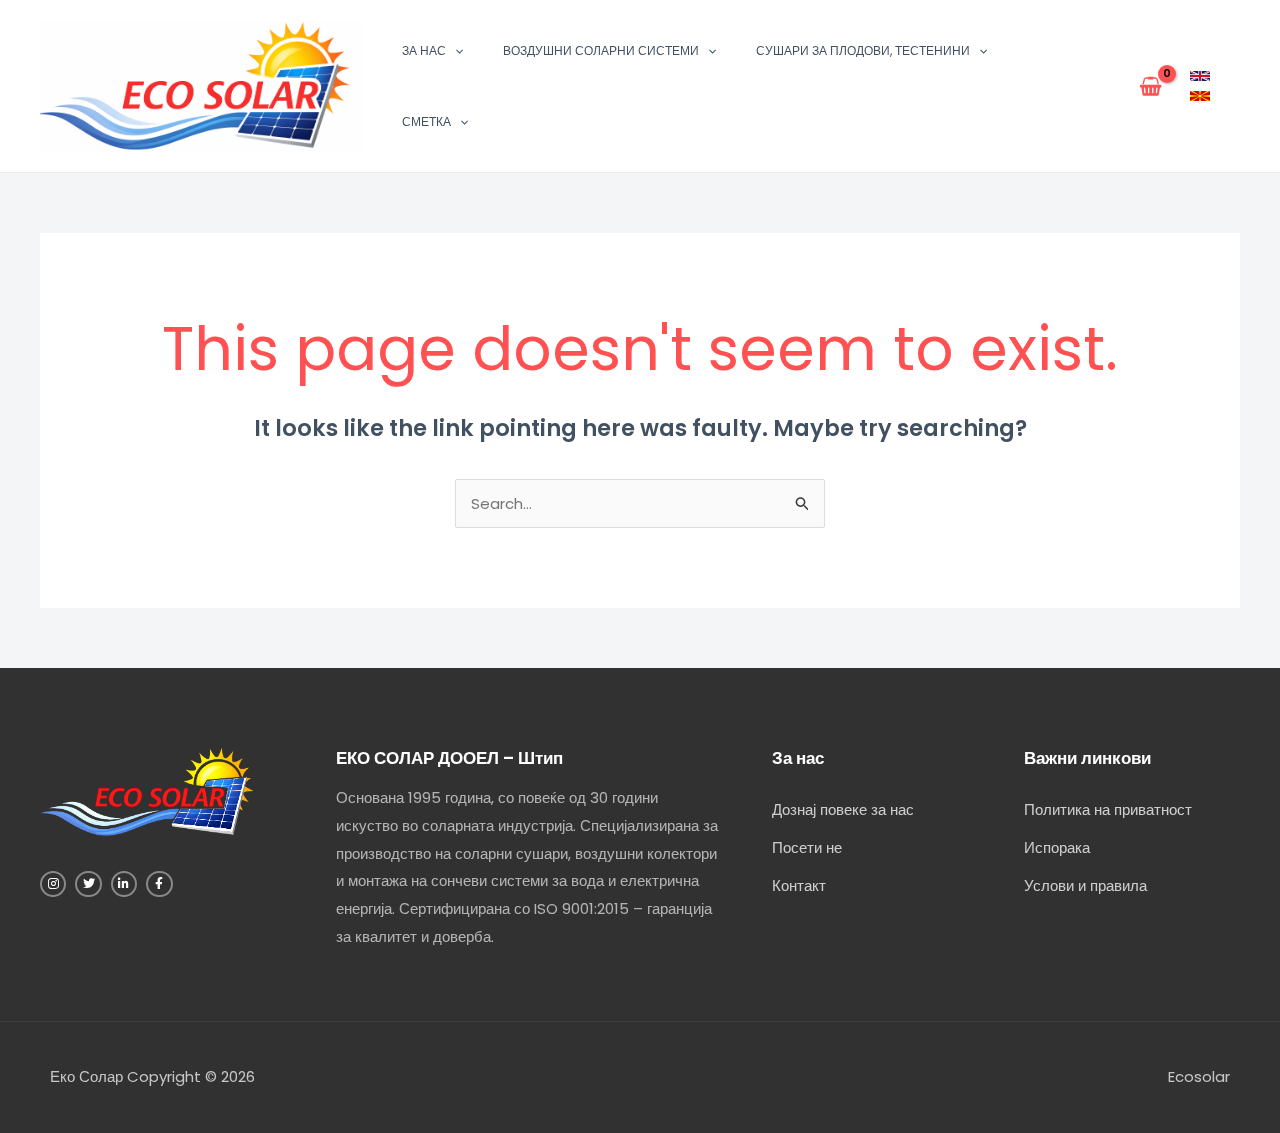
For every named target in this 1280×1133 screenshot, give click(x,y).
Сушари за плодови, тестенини (863, 50)
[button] (454, 50)
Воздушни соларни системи (601, 50)
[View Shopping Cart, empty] (1150, 86)
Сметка (426, 121)
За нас (424, 50)
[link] (1200, 76)
